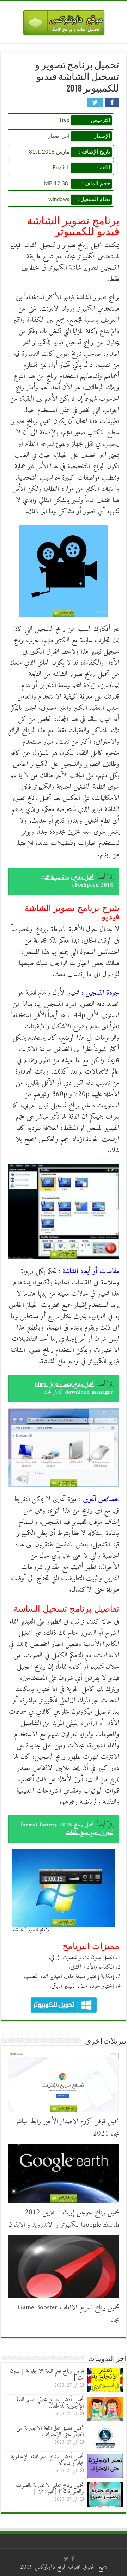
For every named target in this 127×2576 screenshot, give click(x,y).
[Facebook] (73, 2559)
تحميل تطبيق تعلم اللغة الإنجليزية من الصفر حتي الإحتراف (50, 2432)
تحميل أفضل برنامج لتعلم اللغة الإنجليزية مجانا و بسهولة (47, 2460)
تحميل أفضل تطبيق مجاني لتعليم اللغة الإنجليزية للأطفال (50, 2403)
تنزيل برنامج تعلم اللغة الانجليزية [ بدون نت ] (47, 2375)
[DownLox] (64, 21)
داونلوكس (45, 2567)
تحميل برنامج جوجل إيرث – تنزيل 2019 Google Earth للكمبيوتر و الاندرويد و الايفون (64, 2219)
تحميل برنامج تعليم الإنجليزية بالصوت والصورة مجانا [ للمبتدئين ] (50, 2489)
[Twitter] (66, 2559)
